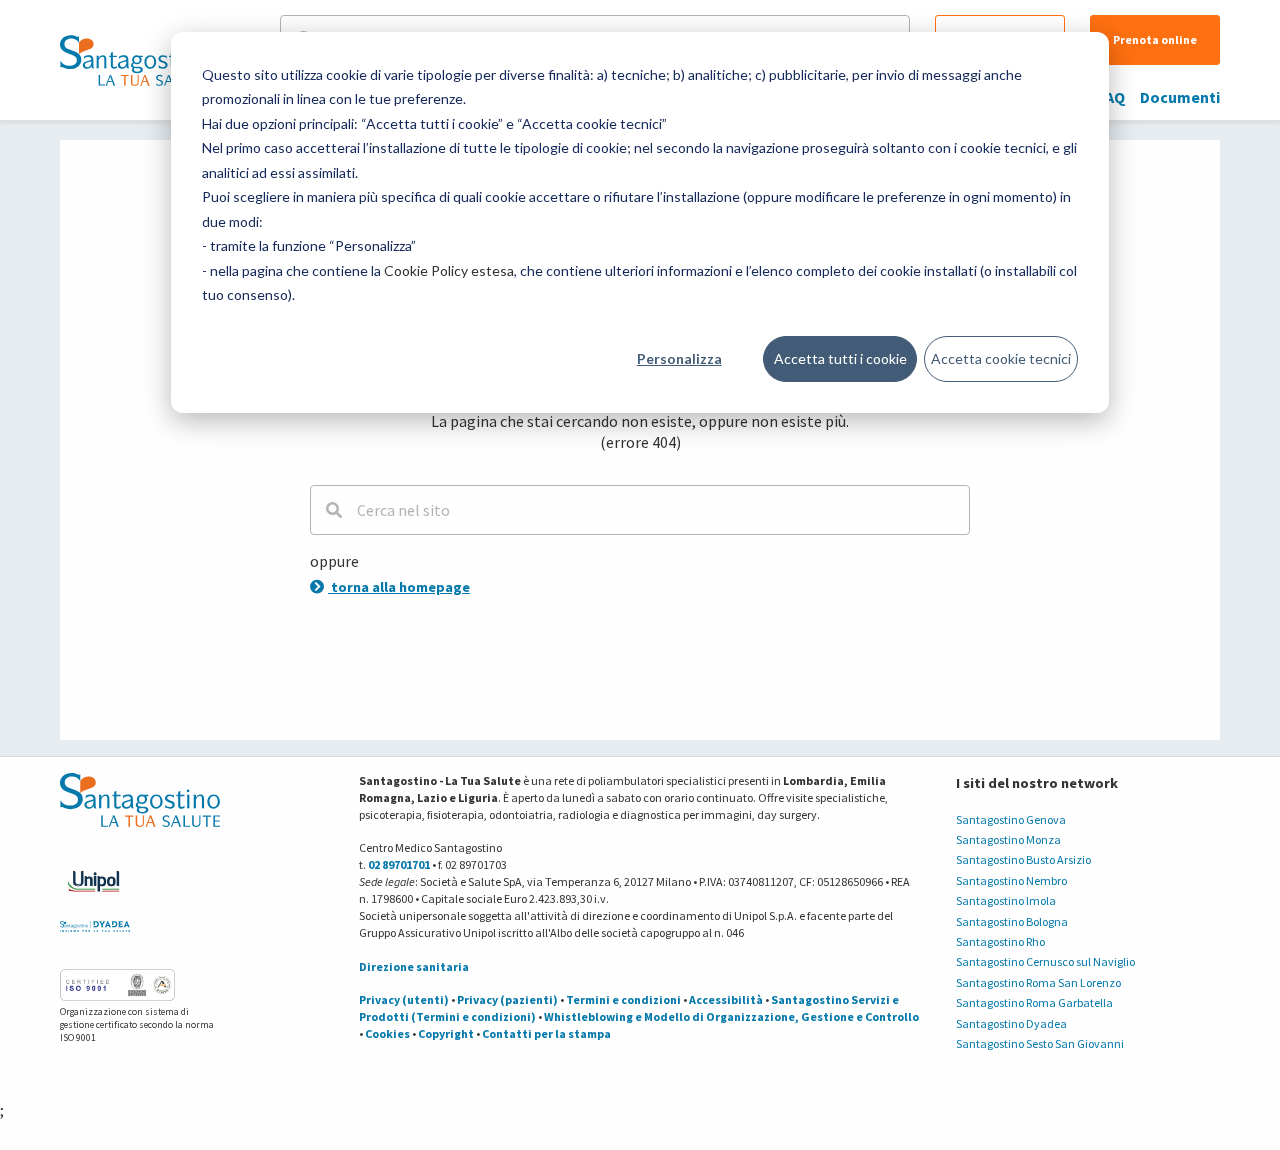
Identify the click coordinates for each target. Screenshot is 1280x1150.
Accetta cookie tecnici (1001, 358)
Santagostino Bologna (1012, 921)
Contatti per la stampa (546, 1033)
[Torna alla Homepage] (135, 60)
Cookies (387, 1033)
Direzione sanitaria (414, 966)
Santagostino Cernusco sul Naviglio (1045, 961)
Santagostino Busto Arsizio (1023, 859)
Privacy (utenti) (404, 999)
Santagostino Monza (1008, 839)
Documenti (1180, 97)
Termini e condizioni (623, 999)
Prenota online (1155, 39)
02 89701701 (399, 864)
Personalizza (679, 358)
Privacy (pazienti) (507, 999)
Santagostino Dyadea (1011, 1023)
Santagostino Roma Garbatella (1034, 1002)
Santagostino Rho (1000, 941)
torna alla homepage (399, 587)
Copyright (446, 1033)
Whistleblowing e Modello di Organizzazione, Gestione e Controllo (731, 1016)
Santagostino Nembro (1011, 880)
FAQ (1111, 97)
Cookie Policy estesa (449, 270)
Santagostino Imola (1006, 900)
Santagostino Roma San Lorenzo (1038, 982)
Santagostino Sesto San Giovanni (1040, 1043)
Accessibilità (726, 999)
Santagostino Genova (1011, 819)
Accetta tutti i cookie (840, 358)
